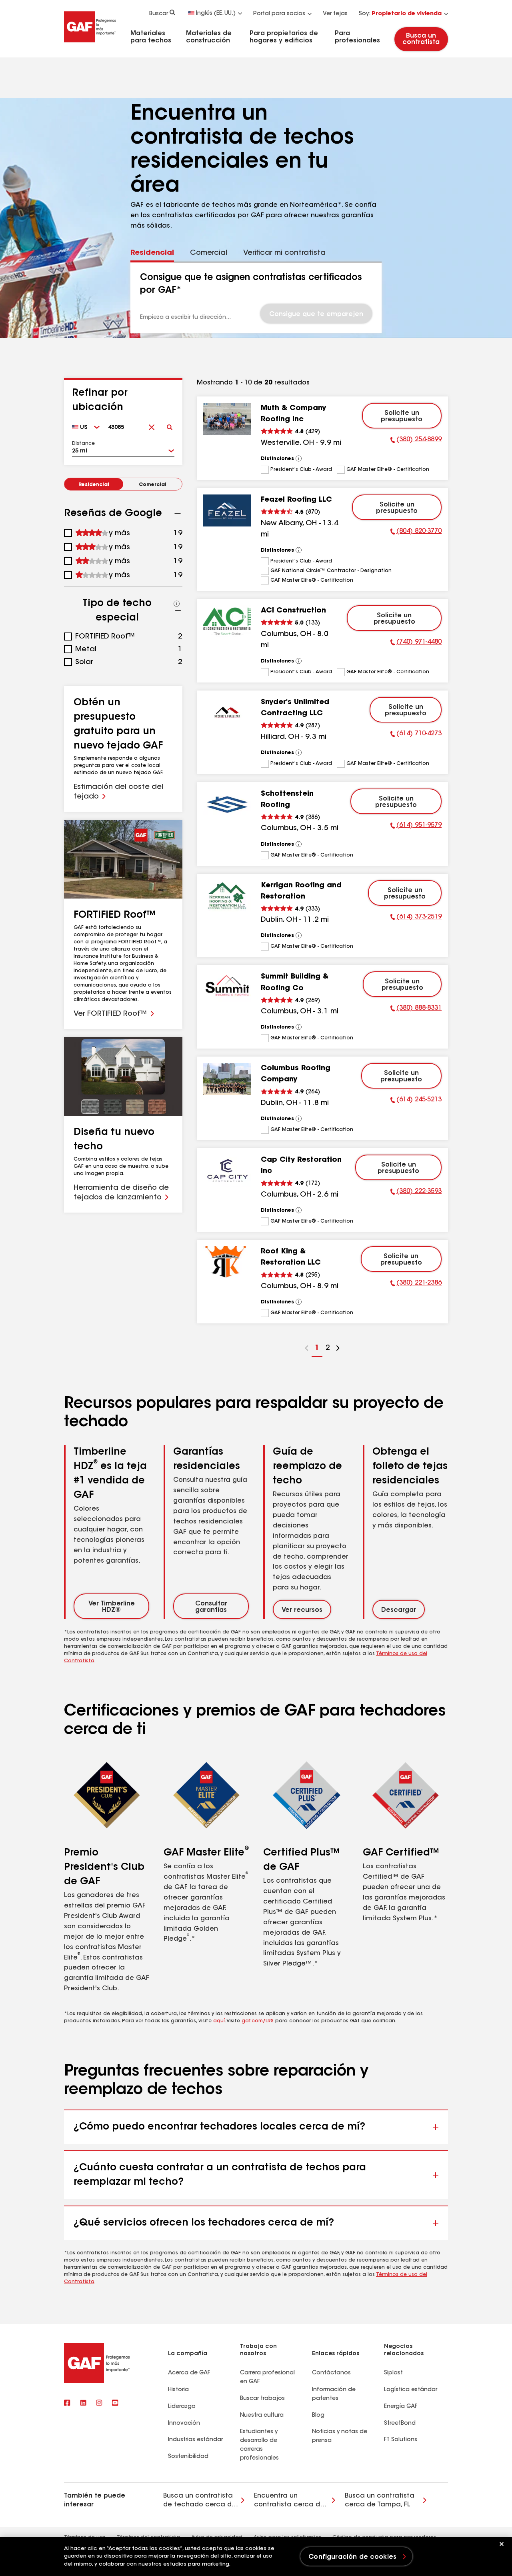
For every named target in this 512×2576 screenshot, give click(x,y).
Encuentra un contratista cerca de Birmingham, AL (289, 2501)
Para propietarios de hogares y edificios (284, 37)
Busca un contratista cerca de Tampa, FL (380, 2500)
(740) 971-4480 (416, 643)
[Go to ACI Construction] (227, 621)
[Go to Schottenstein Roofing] (227, 805)
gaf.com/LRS (258, 2021)
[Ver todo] (299, 458)
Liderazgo (182, 2407)
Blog (318, 2416)
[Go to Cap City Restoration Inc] (227, 1171)
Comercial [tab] (209, 253)
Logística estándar (411, 2390)
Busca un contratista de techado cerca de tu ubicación (200, 2501)
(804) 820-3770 (416, 532)
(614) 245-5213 (416, 1101)
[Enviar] (169, 425)
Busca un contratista (421, 39)
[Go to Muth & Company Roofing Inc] (227, 419)
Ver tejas (335, 14)
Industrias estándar (195, 2440)
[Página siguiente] (338, 1349)
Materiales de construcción (209, 37)
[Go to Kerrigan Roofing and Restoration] (227, 896)
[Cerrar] (502, 2544)
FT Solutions (401, 2440)
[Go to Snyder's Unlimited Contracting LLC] (227, 713)
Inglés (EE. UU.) (216, 14)
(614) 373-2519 (416, 918)
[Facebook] (67, 2404)
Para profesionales (357, 37)
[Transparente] (151, 425)
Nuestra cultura (262, 2416)
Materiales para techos (151, 37)
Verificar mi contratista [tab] (284, 253)
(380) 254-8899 (416, 441)
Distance (83, 444)
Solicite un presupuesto (402, 416)
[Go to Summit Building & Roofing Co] (227, 987)
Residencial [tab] (152, 253)
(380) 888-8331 (416, 1009)
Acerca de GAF (189, 2373)
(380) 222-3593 (416, 1193)
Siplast (393, 2373)
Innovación (184, 2424)
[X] (83, 2404)
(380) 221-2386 (416, 1284)
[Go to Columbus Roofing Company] (227, 1079)
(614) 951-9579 (416, 827)
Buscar (159, 14)
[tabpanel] (256, 298)
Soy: (400, 14)
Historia (178, 2390)
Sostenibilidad (188, 2457)
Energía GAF (401, 2407)
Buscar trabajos (262, 2399)
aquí (219, 2021)
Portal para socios (279, 14)
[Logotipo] (90, 45)
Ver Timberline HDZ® (112, 1607)
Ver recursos (302, 1610)
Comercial (153, 485)
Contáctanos (331, 2373)
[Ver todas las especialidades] (177, 604)
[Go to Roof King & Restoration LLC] (227, 1262)
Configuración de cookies (352, 2557)
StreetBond (400, 2424)
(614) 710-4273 (416, 735)
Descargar (399, 1610)
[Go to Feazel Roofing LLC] (227, 510)
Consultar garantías (211, 1607)
